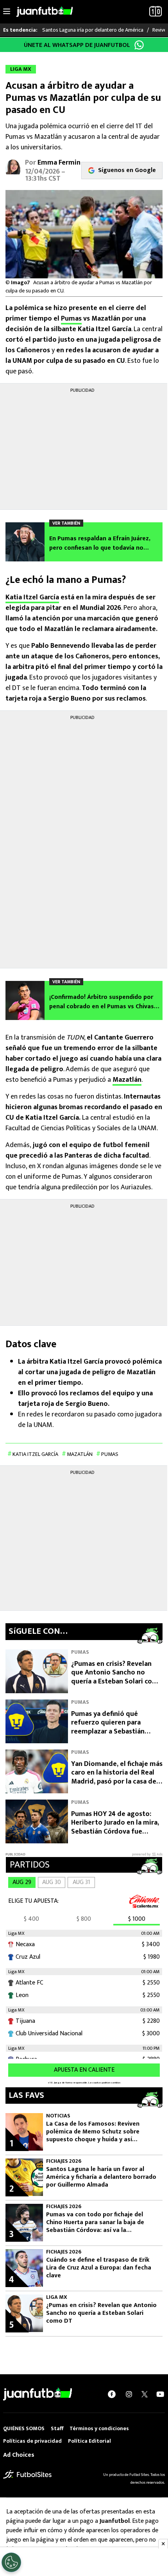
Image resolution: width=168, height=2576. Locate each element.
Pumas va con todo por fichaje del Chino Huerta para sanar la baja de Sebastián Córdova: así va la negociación (95, 2223)
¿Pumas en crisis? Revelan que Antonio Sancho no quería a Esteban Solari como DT (117, 1677)
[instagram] (129, 2394)
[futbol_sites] (27, 2474)
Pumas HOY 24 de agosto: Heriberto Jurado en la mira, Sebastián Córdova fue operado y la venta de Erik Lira (115, 1832)
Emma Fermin (59, 163)
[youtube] (160, 2394)
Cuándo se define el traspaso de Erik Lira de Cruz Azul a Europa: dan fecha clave (99, 2268)
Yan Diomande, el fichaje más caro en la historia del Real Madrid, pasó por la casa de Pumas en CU (117, 1777)
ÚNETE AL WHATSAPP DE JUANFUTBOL (77, 45)
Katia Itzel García (32, 597)
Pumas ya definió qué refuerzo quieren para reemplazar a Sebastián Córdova (108, 1727)
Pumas (71, 319)
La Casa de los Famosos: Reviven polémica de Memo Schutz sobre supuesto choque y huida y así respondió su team (93, 2132)
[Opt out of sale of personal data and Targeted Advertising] (11, 2562)
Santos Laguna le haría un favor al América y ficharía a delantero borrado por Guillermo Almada (101, 2177)
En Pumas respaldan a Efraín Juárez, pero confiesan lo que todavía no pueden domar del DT (100, 543)
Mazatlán (127, 1080)
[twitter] (145, 2394)
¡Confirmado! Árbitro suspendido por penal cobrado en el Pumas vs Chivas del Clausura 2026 (102, 1002)
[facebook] (112, 2394)
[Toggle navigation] (7, 12)
